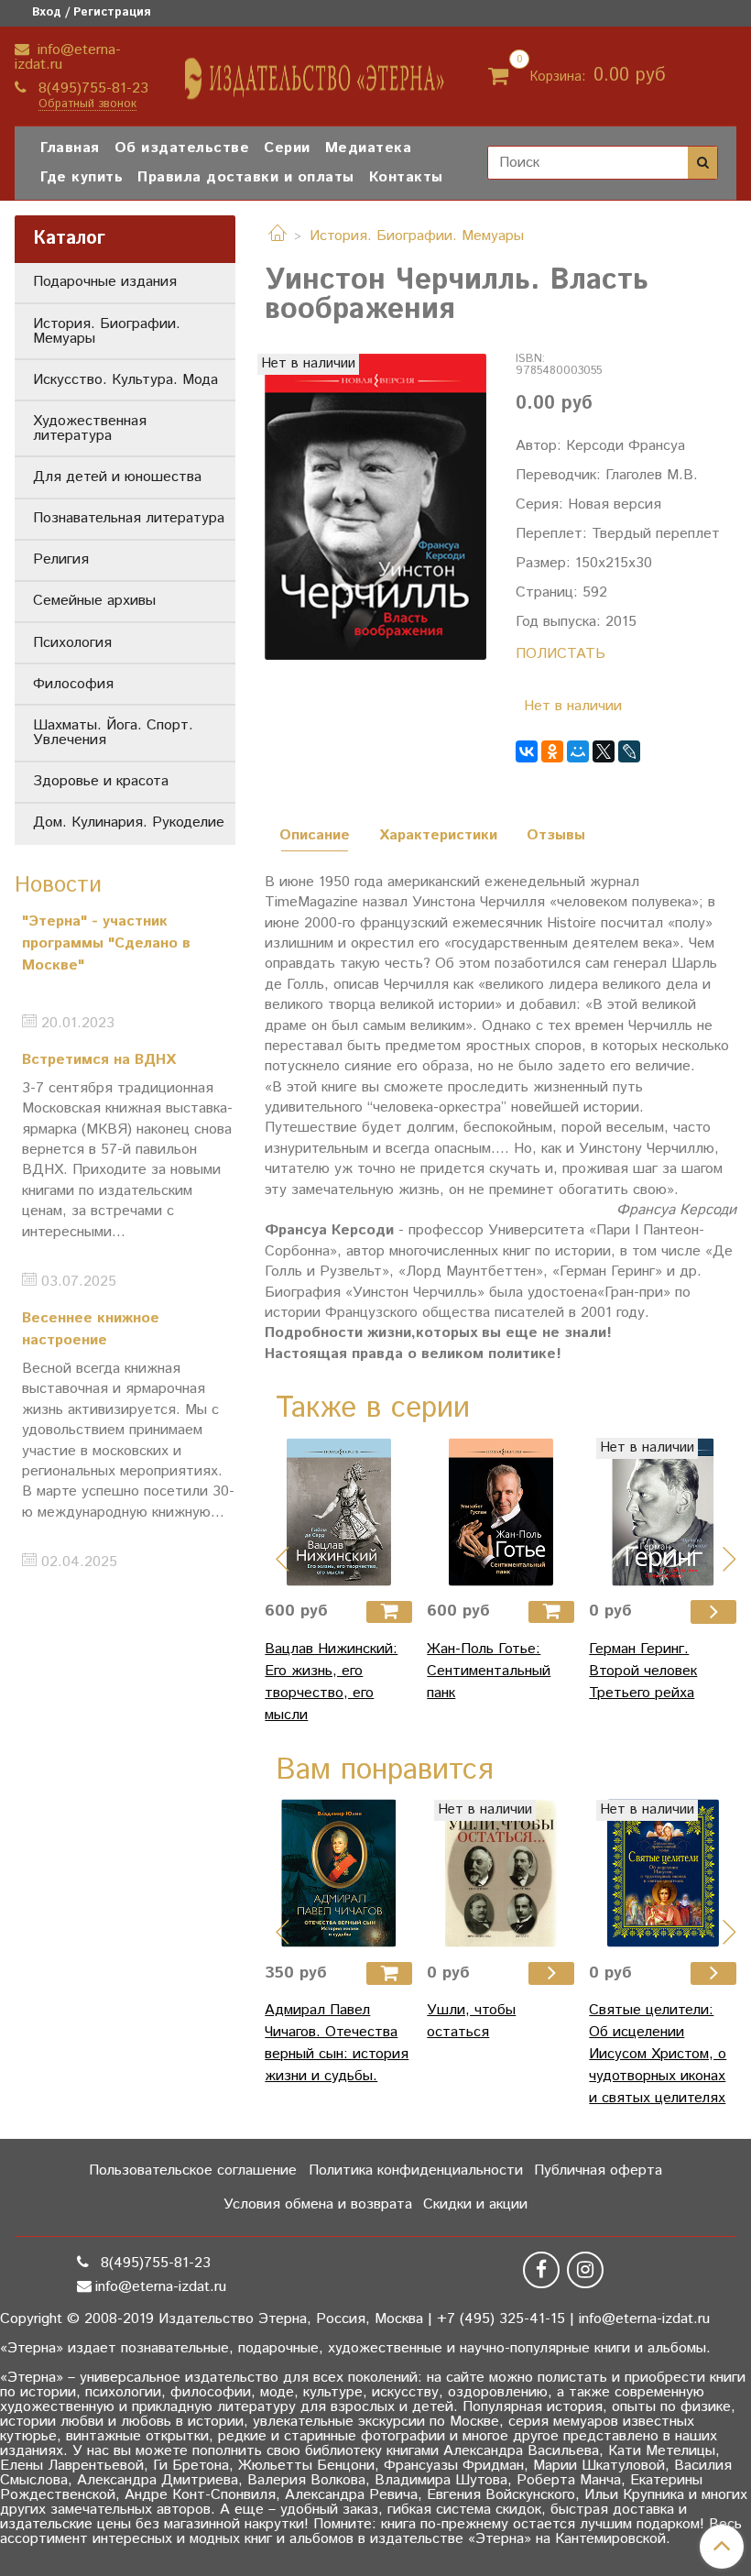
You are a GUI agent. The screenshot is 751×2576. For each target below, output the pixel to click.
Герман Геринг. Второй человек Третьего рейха (643, 1671)
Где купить (82, 177)
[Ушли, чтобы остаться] (501, 1874)
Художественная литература (90, 428)
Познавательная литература (129, 518)
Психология (72, 643)
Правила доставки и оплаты (246, 177)
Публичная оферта (598, 2170)
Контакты (406, 177)
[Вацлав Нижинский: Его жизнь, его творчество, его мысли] (338, 1512)
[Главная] (278, 236)
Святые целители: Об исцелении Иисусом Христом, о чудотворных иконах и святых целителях (658, 2054)
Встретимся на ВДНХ (99, 1060)
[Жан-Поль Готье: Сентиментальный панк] (501, 1512)
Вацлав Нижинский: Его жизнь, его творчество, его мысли (331, 1682)
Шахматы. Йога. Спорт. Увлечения (113, 733)
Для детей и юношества (117, 477)
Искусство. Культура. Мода (125, 380)
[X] (604, 751)
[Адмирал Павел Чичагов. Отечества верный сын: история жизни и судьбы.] (338, 1874)
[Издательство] (316, 72)
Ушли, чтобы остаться (471, 2021)
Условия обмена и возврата (318, 2204)
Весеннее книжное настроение (91, 1329)
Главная (70, 148)
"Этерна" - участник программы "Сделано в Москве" (106, 943)
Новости (58, 885)
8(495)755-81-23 (91, 88)
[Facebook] (541, 2270)
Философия (73, 684)
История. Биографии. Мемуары (417, 236)
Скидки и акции (475, 2204)
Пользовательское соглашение (193, 2170)
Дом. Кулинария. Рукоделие (129, 822)
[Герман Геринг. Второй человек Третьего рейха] (663, 1512)
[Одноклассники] (552, 751)
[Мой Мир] (578, 751)
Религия (61, 559)
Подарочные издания (105, 282)
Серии (287, 148)
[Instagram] (585, 2270)
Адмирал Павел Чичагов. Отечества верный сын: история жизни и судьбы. (337, 2043)
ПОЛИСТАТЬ (561, 654)
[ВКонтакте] (527, 751)
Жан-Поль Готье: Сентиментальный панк (489, 1671)
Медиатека (369, 148)
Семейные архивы (94, 601)
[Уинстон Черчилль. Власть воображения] (375, 506)
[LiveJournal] (629, 751)
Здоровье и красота (101, 781)
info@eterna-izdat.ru (68, 57)
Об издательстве (182, 148)
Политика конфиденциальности (416, 2170)
